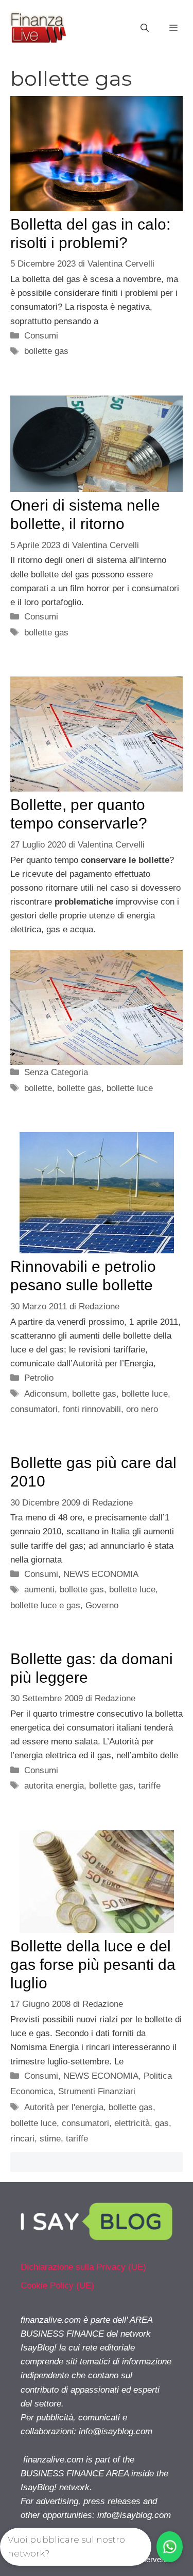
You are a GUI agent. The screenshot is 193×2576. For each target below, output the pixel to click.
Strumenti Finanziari (97, 2091)
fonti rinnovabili (92, 1409)
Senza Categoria (56, 1072)
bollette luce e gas (45, 1605)
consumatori (34, 1409)
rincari (22, 2139)
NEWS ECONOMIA (101, 1574)
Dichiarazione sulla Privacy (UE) (83, 2267)
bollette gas (46, 351)
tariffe (150, 1786)
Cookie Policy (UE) (57, 2286)
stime (50, 2139)
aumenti (39, 1590)
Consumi (41, 336)
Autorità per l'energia (64, 2107)
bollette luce (130, 1088)
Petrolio (39, 1378)
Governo (102, 1605)
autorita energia (54, 1786)
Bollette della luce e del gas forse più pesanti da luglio (93, 1964)
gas (162, 2123)
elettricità (132, 2123)
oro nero (142, 1409)
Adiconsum (46, 1394)
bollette (38, 1088)
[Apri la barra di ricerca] (145, 28)
